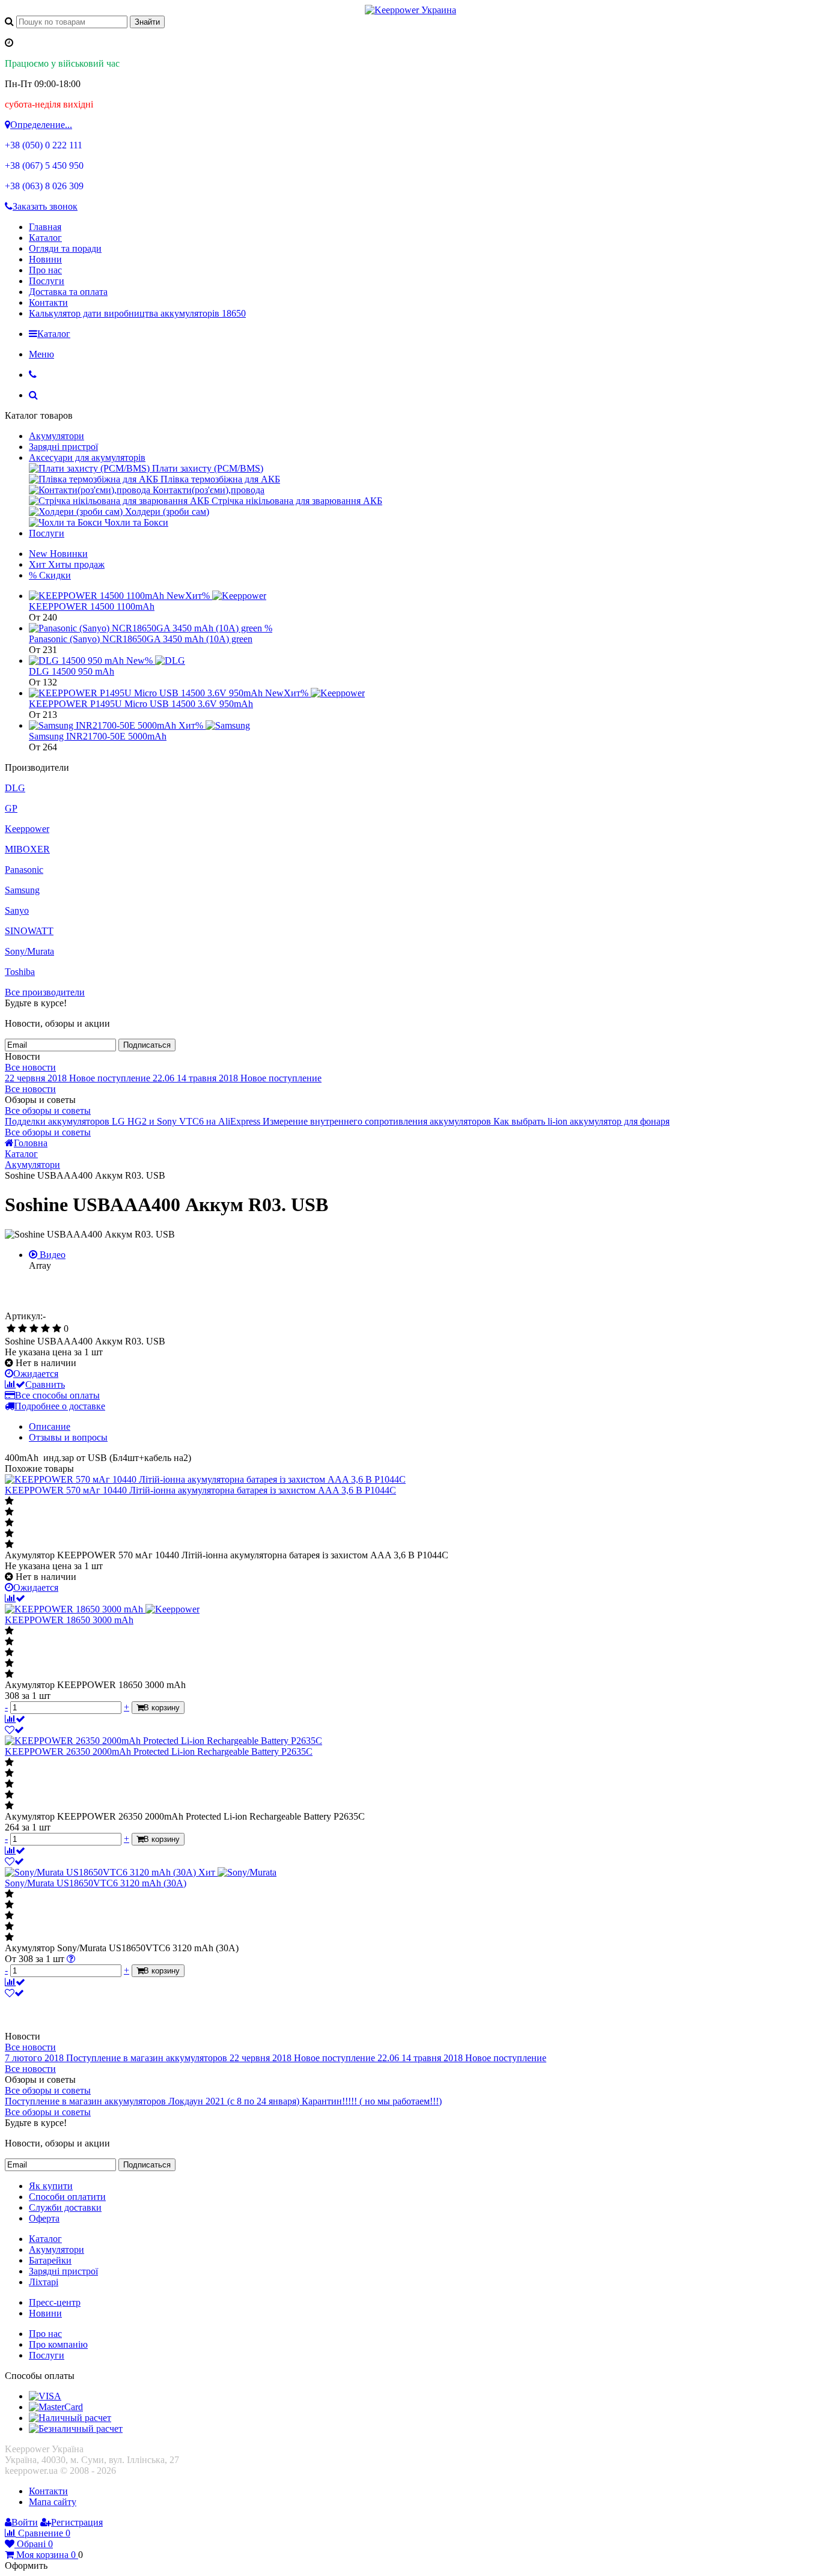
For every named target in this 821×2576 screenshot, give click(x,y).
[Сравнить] (15, 1598)
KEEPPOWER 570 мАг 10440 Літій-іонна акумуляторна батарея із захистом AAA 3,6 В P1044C (200, 1490)
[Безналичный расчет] (76, 2429)
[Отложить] (14, 1730)
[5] (57, 1329)
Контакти (48, 302)
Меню (41, 354)
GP (11, 808)
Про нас (45, 270)
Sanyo (17, 910)
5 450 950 (44, 166)
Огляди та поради (65, 248)
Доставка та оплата (68, 292)
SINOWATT (29, 931)
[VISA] (45, 2396)
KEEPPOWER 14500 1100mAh (92, 606)
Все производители (45, 992)
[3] (34, 1329)
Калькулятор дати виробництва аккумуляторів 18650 (137, 313)
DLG (15, 788)
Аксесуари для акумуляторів (87, 457)
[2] (23, 1329)
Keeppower (27, 829)
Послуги (47, 281)
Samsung (22, 890)
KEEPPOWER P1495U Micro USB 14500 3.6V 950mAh (141, 704)
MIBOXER (27, 849)
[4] (45, 1329)
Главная (45, 227)
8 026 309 (44, 186)
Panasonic (24, 870)
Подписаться (147, 1045)
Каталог (45, 238)
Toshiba (20, 972)
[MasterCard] (56, 2407)
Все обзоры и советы (48, 1110)
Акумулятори (56, 436)
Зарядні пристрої (63, 447)
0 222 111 (44, 145)
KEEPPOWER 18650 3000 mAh (69, 1620)
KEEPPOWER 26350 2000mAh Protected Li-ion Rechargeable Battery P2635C (159, 1751)
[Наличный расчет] (70, 2418)
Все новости (30, 1067)
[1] (11, 1329)
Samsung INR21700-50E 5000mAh (98, 736)
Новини (45, 259)
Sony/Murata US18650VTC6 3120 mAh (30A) (96, 1883)
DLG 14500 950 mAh (72, 671)
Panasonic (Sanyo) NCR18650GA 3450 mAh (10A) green (141, 639)
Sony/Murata (29, 951)
